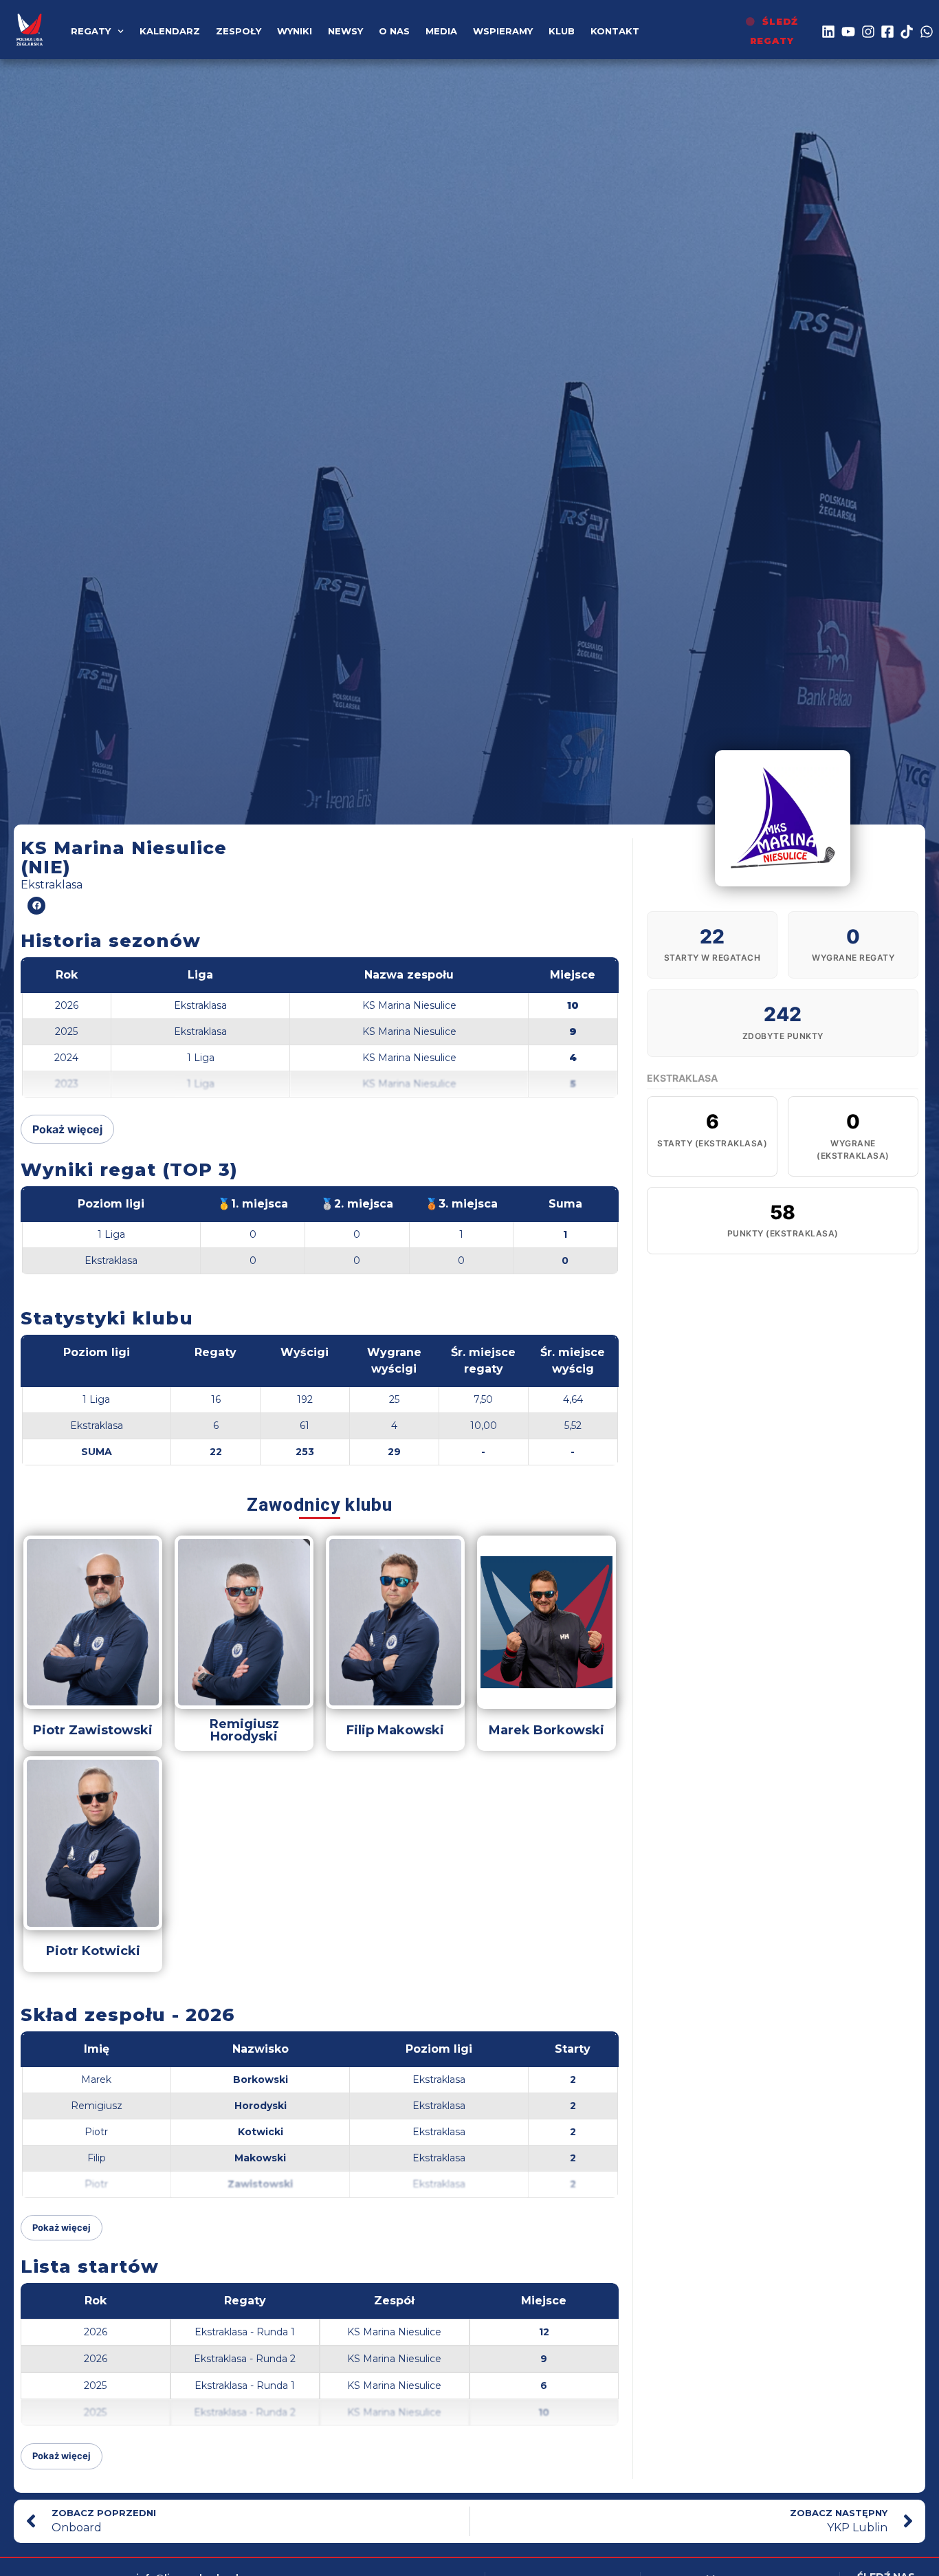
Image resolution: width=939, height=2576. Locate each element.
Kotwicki (261, 2132)
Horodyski (261, 2106)
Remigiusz (97, 2106)
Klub (562, 31)
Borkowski (261, 2080)
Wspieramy (503, 31)
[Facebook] (36, 906)
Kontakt (615, 31)
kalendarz (170, 31)
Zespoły (239, 31)
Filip (97, 2158)
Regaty (91, 31)
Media (441, 31)
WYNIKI (295, 31)
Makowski (260, 2158)
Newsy (345, 31)
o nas (394, 31)
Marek (96, 2080)
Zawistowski (260, 2184)
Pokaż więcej (67, 1129)
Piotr (96, 2132)
